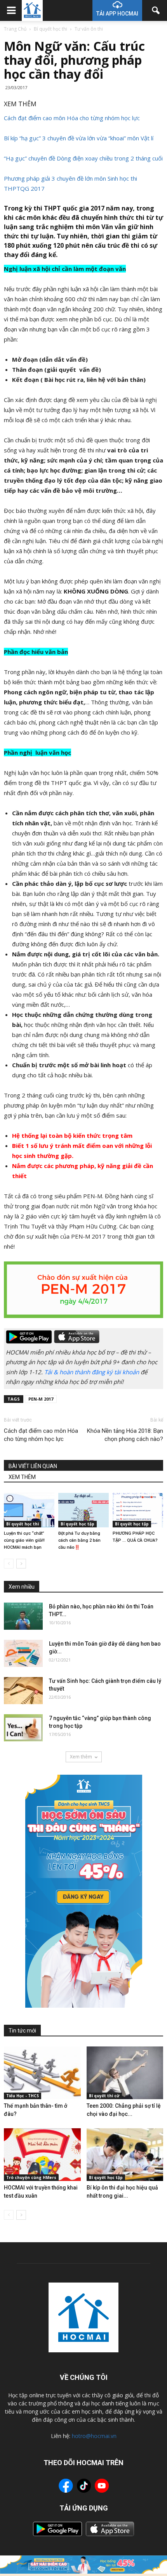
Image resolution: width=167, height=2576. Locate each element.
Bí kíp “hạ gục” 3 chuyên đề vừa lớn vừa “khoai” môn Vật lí (79, 138)
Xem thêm (81, 1757)
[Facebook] (66, 2487)
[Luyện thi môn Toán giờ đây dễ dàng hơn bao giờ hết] (23, 1653)
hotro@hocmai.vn (94, 2436)
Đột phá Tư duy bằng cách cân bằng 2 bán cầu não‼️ (79, 1540)
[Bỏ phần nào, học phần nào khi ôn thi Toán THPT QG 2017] (23, 1616)
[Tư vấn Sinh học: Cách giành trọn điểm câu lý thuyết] (23, 1691)
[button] (156, 10)
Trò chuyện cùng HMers (31, 2177)
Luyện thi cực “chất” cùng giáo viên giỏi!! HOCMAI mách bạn (24, 1540)
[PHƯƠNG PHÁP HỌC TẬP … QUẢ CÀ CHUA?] (138, 1510)
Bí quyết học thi (23, 1524)
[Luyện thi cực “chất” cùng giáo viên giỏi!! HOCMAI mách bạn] (29, 1510)
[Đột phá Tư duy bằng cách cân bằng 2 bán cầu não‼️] (83, 1510)
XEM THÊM (22, 1477)
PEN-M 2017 (41, 1399)
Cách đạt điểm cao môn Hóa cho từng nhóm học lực (72, 118)
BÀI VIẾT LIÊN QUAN (33, 1466)
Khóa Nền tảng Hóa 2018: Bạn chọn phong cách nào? (125, 1435)
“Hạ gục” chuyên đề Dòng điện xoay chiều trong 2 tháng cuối (83, 158)
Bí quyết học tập (77, 1524)
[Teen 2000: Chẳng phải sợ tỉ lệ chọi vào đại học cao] (125, 2073)
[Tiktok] (84, 2487)
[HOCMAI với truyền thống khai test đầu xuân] (42, 2155)
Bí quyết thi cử (104, 2096)
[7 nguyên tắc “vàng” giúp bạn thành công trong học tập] (23, 1728)
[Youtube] (102, 2487)
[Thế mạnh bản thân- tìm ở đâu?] (42, 2073)
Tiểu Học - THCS (23, 2096)
